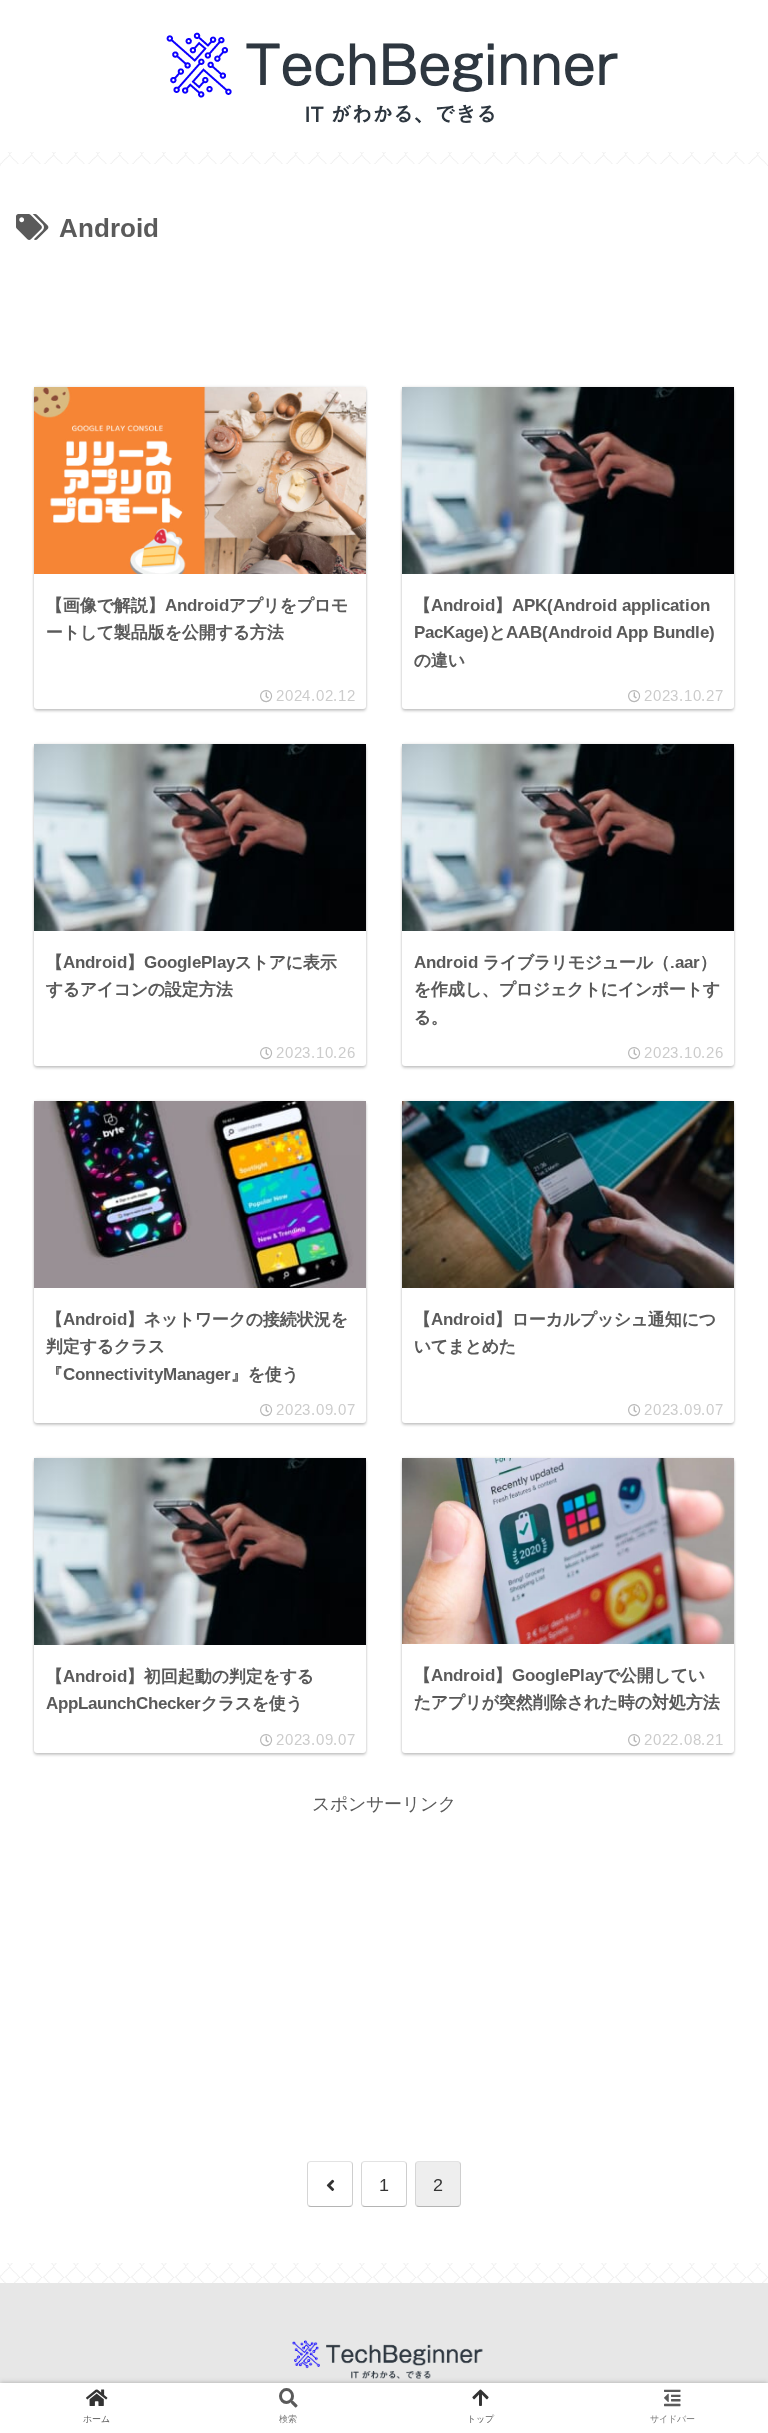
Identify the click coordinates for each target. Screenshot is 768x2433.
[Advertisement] (384, 306)
